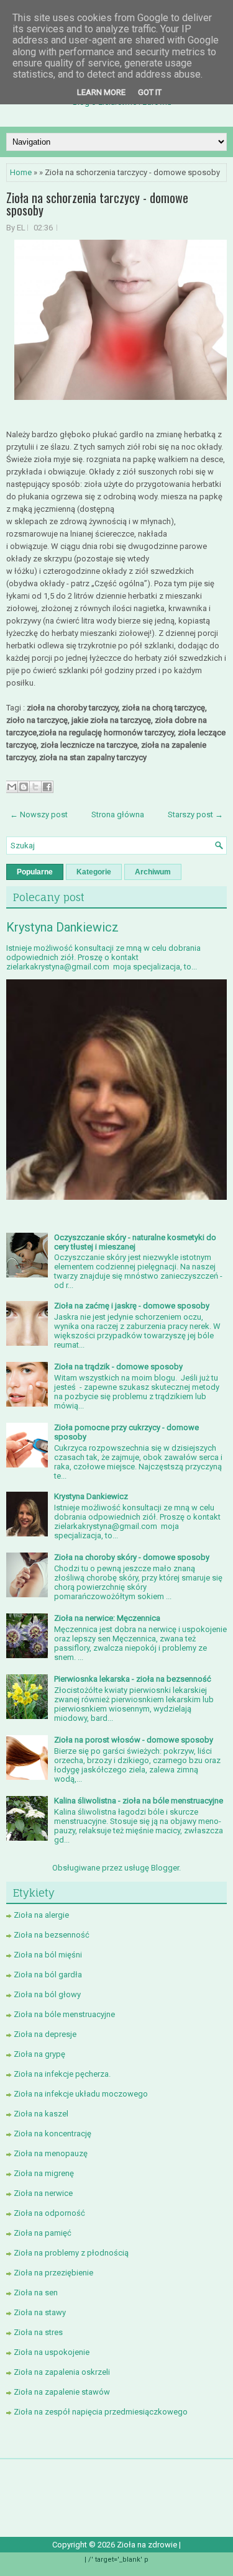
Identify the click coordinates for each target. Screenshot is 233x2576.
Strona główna (118, 814)
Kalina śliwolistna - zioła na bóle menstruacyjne (139, 1801)
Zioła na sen (36, 2293)
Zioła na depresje (45, 2034)
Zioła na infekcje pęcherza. (62, 2074)
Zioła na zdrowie (148, 2545)
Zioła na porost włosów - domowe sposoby (134, 1740)
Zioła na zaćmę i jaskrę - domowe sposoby (132, 1306)
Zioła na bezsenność (52, 1935)
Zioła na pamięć (43, 2233)
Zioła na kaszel (41, 2114)
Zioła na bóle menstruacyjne (64, 2014)
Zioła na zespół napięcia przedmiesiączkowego (101, 2412)
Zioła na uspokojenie (52, 2352)
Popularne (35, 872)
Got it (150, 92)
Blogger (165, 1868)
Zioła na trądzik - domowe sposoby (118, 1367)
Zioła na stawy (40, 2312)
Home (21, 172)
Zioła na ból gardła (48, 1975)
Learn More (101, 92)
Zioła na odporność (49, 2213)
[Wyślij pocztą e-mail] (12, 787)
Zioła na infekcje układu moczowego (81, 2094)
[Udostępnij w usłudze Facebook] (47, 787)
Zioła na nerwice (43, 2193)
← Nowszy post (39, 814)
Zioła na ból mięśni (48, 1955)
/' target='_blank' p (118, 2560)
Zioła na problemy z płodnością (71, 2253)
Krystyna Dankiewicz (62, 927)
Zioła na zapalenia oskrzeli (62, 2372)
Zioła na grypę (39, 2054)
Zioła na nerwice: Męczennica (107, 1618)
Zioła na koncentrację (53, 2134)
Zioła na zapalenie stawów (62, 2392)
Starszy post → (195, 814)
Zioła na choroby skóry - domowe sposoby (132, 1557)
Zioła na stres (38, 2332)
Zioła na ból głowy (47, 1994)
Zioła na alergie (41, 1915)
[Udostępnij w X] (35, 787)
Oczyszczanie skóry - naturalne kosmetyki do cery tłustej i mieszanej (135, 1242)
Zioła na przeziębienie (53, 2273)
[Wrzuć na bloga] (24, 787)
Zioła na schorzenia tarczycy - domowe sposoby (97, 204)
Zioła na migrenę (44, 2173)
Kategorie (94, 872)
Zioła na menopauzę (51, 2153)
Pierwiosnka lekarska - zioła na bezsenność (133, 1679)
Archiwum (153, 872)
